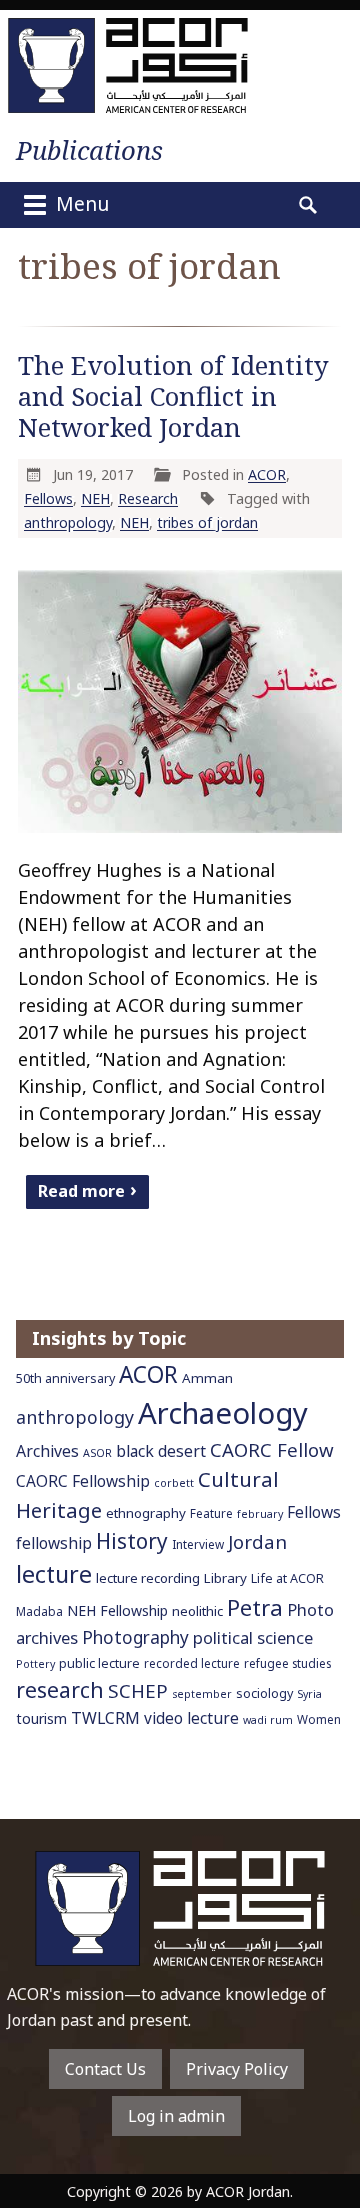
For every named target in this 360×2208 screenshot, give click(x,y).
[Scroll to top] (327, 2147)
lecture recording (148, 1578)
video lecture (191, 1718)
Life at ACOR (287, 1578)
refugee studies (287, 1663)
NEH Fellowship (117, 1610)
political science (253, 1637)
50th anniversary (65, 1378)
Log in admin (176, 2116)
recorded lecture (192, 1663)
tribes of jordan (207, 522)
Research (148, 498)
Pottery (35, 1664)
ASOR (97, 1453)
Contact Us (105, 2069)
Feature (211, 1513)
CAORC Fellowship (83, 1481)
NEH (95, 498)
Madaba (39, 1611)
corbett (174, 1483)
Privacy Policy (237, 2069)
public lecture (99, 1663)
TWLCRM (105, 1718)
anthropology (68, 522)
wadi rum (268, 1720)
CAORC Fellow (272, 1449)
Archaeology (223, 1413)
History (132, 1541)
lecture (54, 1574)
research (60, 1689)
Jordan (257, 1541)
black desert (161, 1451)
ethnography (146, 1513)
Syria (309, 1694)
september (202, 1694)
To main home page (180, 1908)
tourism (41, 1718)
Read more (81, 1190)
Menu (80, 203)
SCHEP (138, 1691)
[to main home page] (128, 65)
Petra (255, 1607)
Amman (207, 1378)
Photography (135, 1637)
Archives (47, 1451)
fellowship (54, 1543)
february (260, 1514)
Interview (198, 1544)
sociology (264, 1693)
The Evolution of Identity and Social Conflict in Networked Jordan (173, 396)
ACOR (267, 474)
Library (225, 1578)
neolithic (197, 1611)
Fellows (48, 498)
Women (319, 1719)
